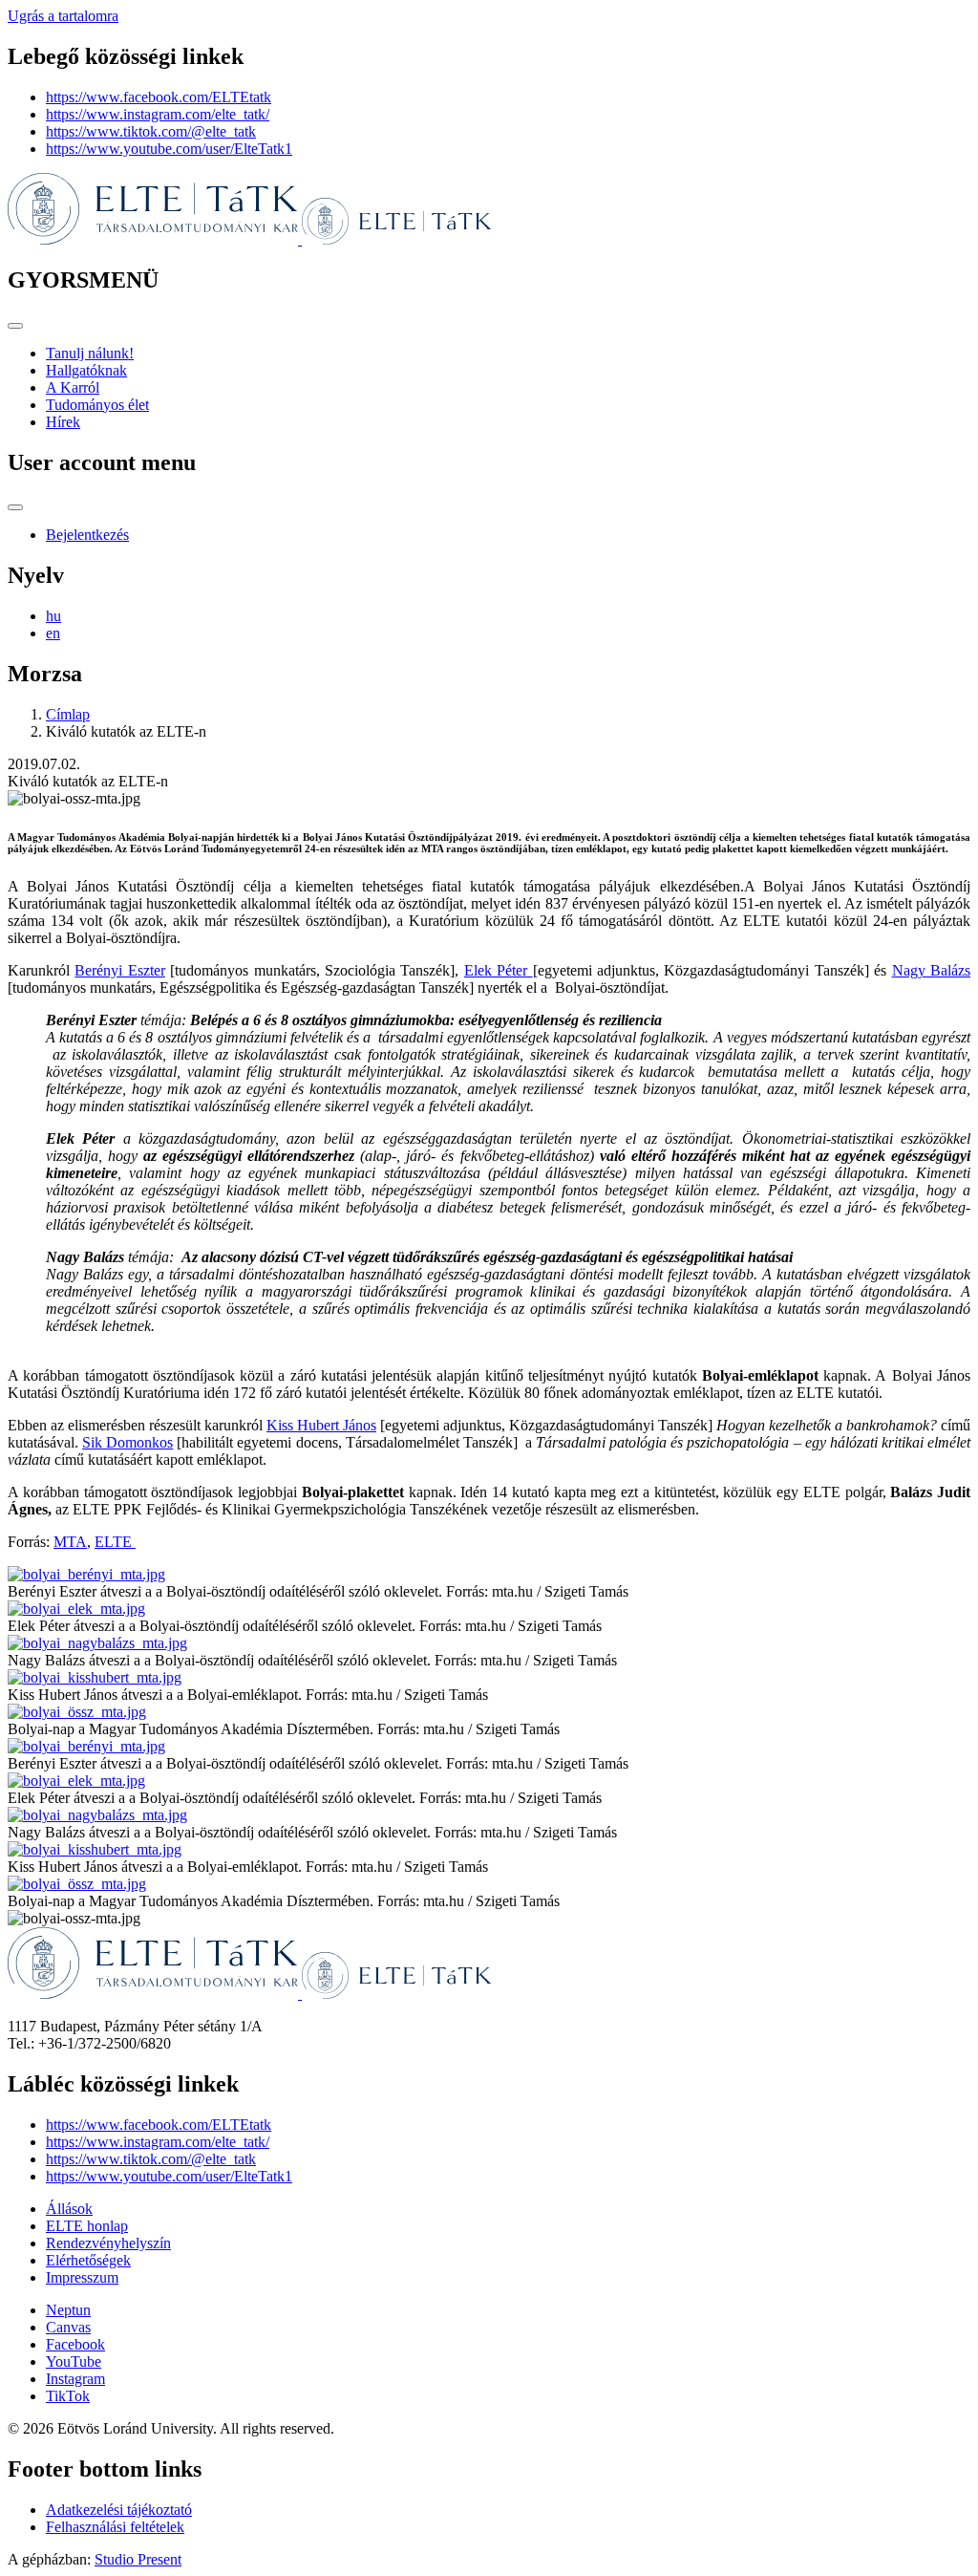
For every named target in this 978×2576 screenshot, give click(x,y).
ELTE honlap (87, 2226)
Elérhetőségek (88, 2260)
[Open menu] (15, 326)
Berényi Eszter (119, 970)
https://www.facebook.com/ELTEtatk (159, 97)
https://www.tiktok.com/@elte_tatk (151, 131)
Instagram (75, 2379)
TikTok (68, 2396)
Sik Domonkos (128, 1442)
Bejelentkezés (87, 535)
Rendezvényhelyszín (108, 2243)
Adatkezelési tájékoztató (119, 2510)
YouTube (74, 2361)
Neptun (68, 2310)
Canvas (68, 2327)
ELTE (115, 1542)
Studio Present (138, 2559)
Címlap (68, 714)
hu (53, 616)
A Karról (73, 387)
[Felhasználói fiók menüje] (15, 507)
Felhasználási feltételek (115, 2527)
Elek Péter (499, 970)
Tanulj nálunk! (90, 353)
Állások (69, 2209)
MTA (70, 1542)
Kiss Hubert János (321, 1425)
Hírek (63, 422)
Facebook (75, 2344)
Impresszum (82, 2277)
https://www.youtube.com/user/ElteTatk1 (169, 149)
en (53, 633)
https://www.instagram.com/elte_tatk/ (158, 114)
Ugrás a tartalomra (63, 16)
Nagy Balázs (931, 970)
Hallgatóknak (86, 370)
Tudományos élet (97, 405)
